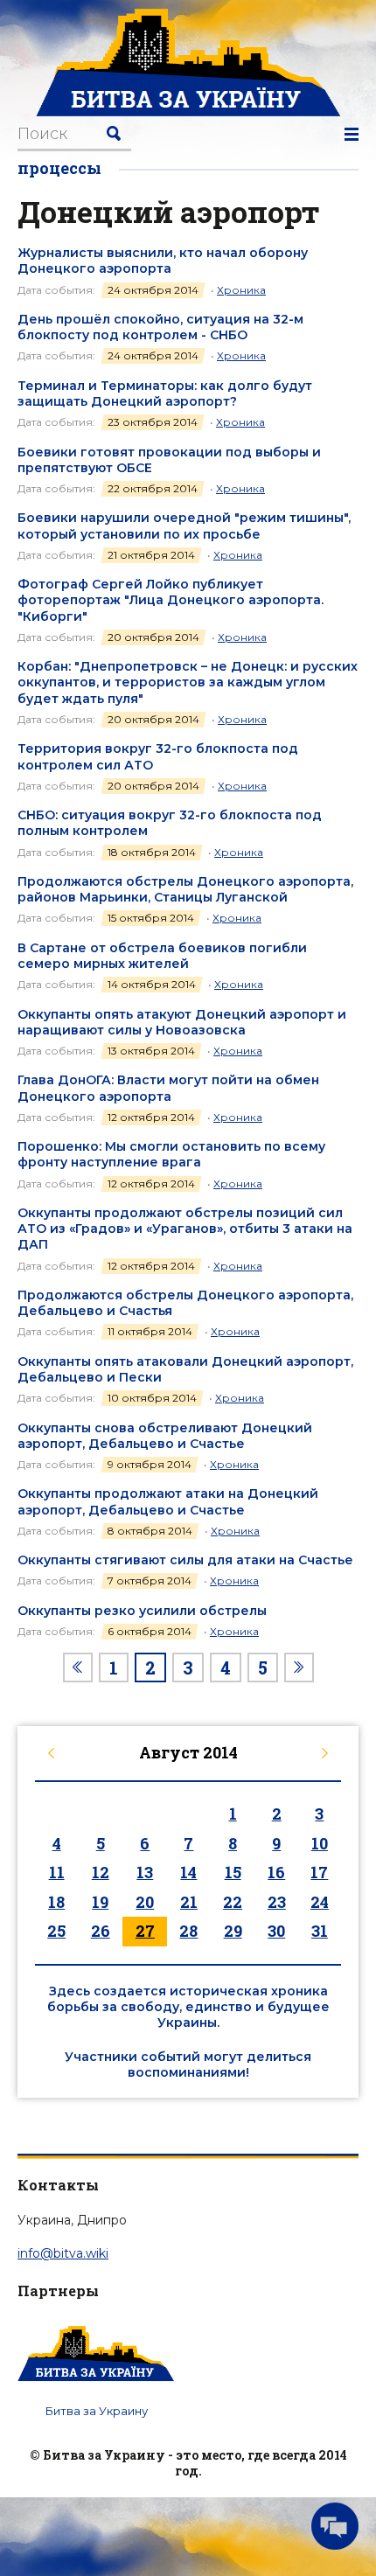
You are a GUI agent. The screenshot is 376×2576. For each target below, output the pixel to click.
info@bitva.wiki (63, 2253)
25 (56, 1931)
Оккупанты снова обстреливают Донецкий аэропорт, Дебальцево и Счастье (165, 1436)
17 (319, 1872)
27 (145, 1931)
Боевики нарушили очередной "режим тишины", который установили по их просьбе (184, 526)
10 (320, 1843)
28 (188, 1931)
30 (276, 1931)
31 (320, 1931)
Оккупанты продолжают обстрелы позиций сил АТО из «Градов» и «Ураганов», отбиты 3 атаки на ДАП (185, 1229)
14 (188, 1872)
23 (277, 1902)
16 (276, 1872)
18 (56, 1902)
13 (145, 1872)
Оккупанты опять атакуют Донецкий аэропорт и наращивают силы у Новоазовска (182, 1022)
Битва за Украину (97, 2411)
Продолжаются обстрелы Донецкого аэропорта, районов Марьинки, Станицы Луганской (185, 889)
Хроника (241, 290)
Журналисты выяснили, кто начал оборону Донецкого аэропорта (163, 261)
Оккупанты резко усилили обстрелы (142, 1611)
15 (233, 1872)
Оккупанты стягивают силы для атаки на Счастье (185, 1560)
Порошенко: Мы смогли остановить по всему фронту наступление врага (171, 1154)
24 (320, 1902)
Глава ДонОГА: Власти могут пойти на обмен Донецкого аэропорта (168, 1088)
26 (101, 1931)
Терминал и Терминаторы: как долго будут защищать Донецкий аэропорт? (165, 393)
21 (189, 1902)
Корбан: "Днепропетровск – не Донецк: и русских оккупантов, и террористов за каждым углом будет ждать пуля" (188, 682)
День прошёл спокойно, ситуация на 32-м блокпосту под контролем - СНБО (160, 327)
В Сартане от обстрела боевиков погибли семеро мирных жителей (162, 956)
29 (233, 1931)
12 (101, 1872)
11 (57, 1872)
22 (233, 1902)
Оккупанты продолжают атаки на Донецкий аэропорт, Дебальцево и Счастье (168, 1501)
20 (145, 1902)
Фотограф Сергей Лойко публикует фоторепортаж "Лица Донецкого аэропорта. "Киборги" (171, 600)
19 (100, 1902)
